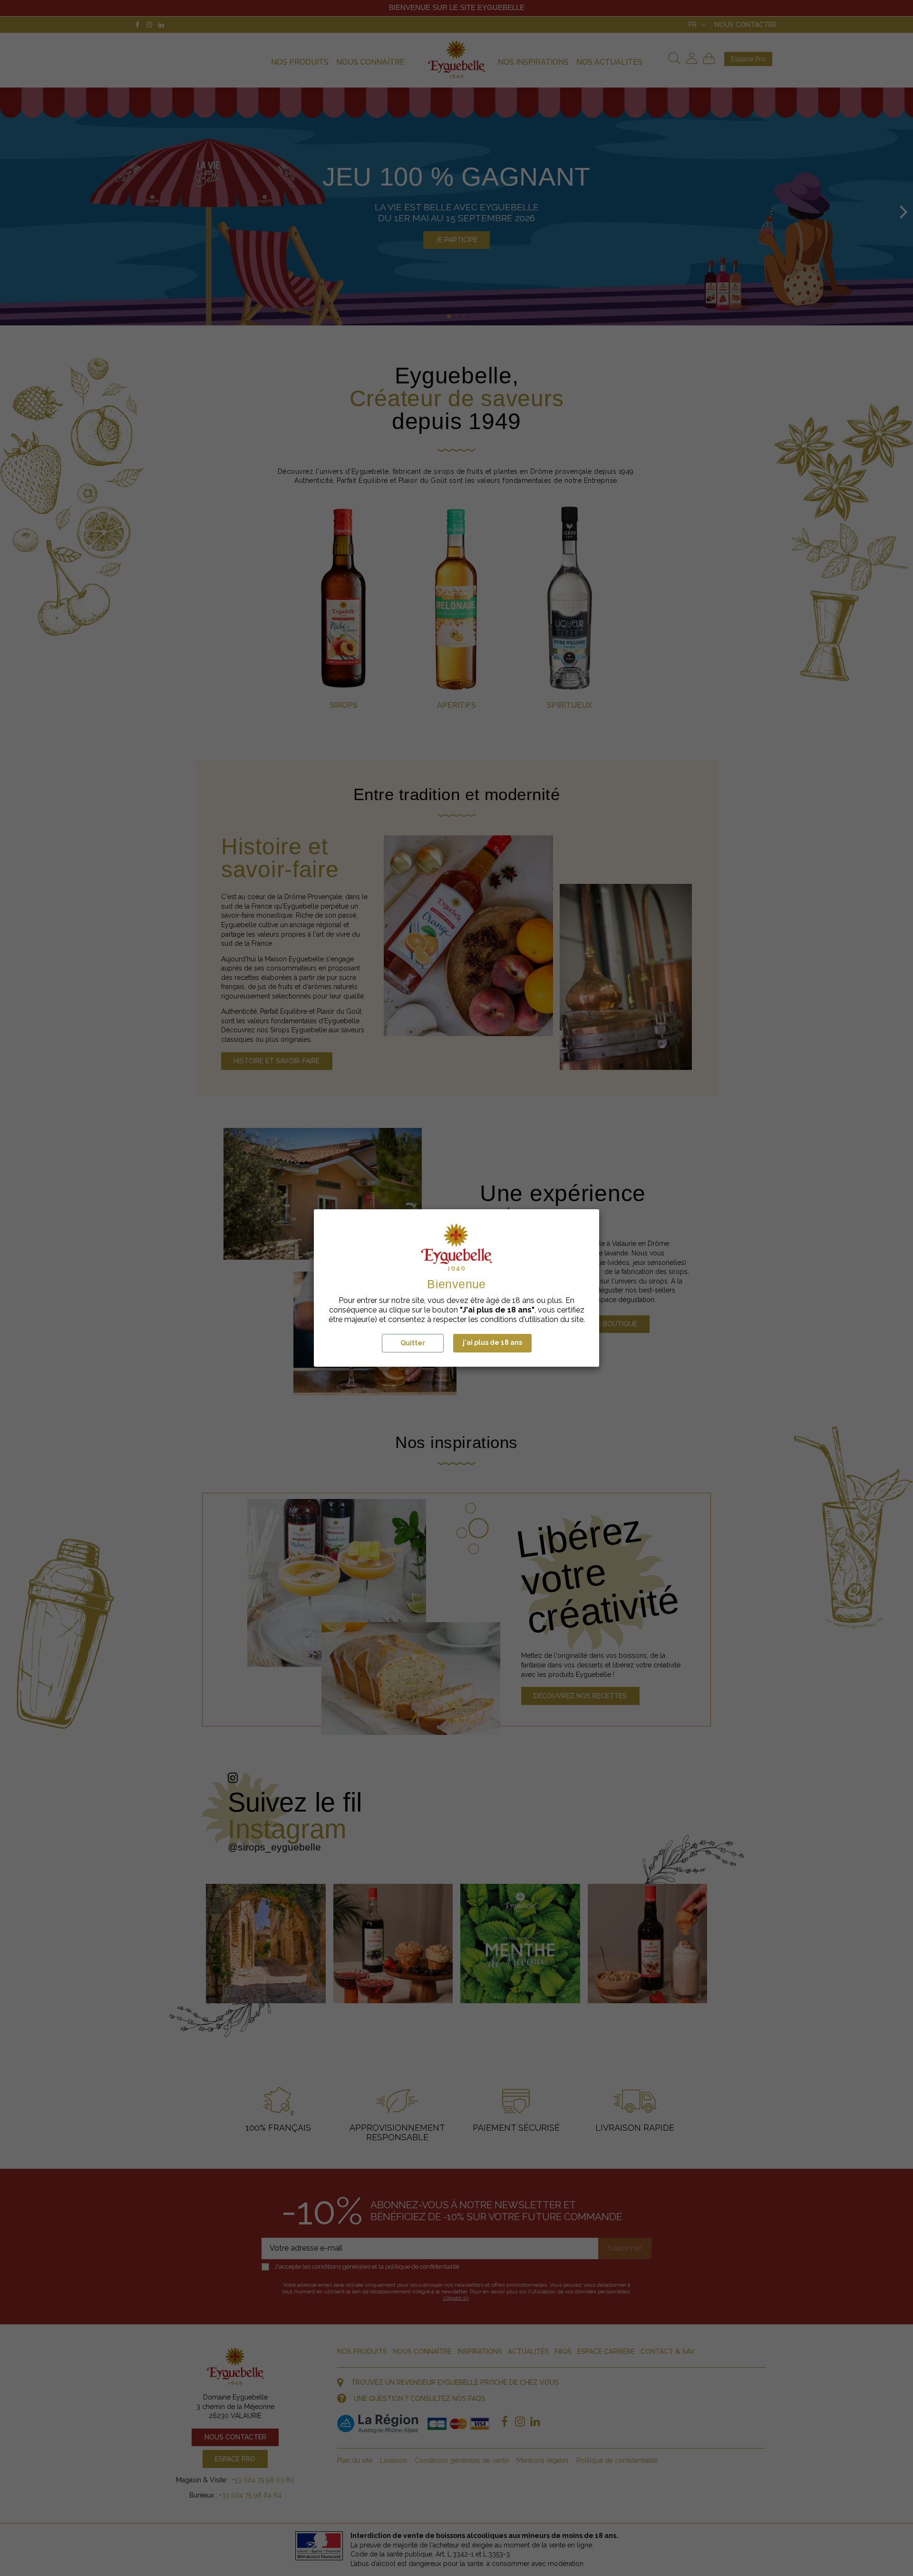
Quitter (413, 1343)
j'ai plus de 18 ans (492, 1342)
